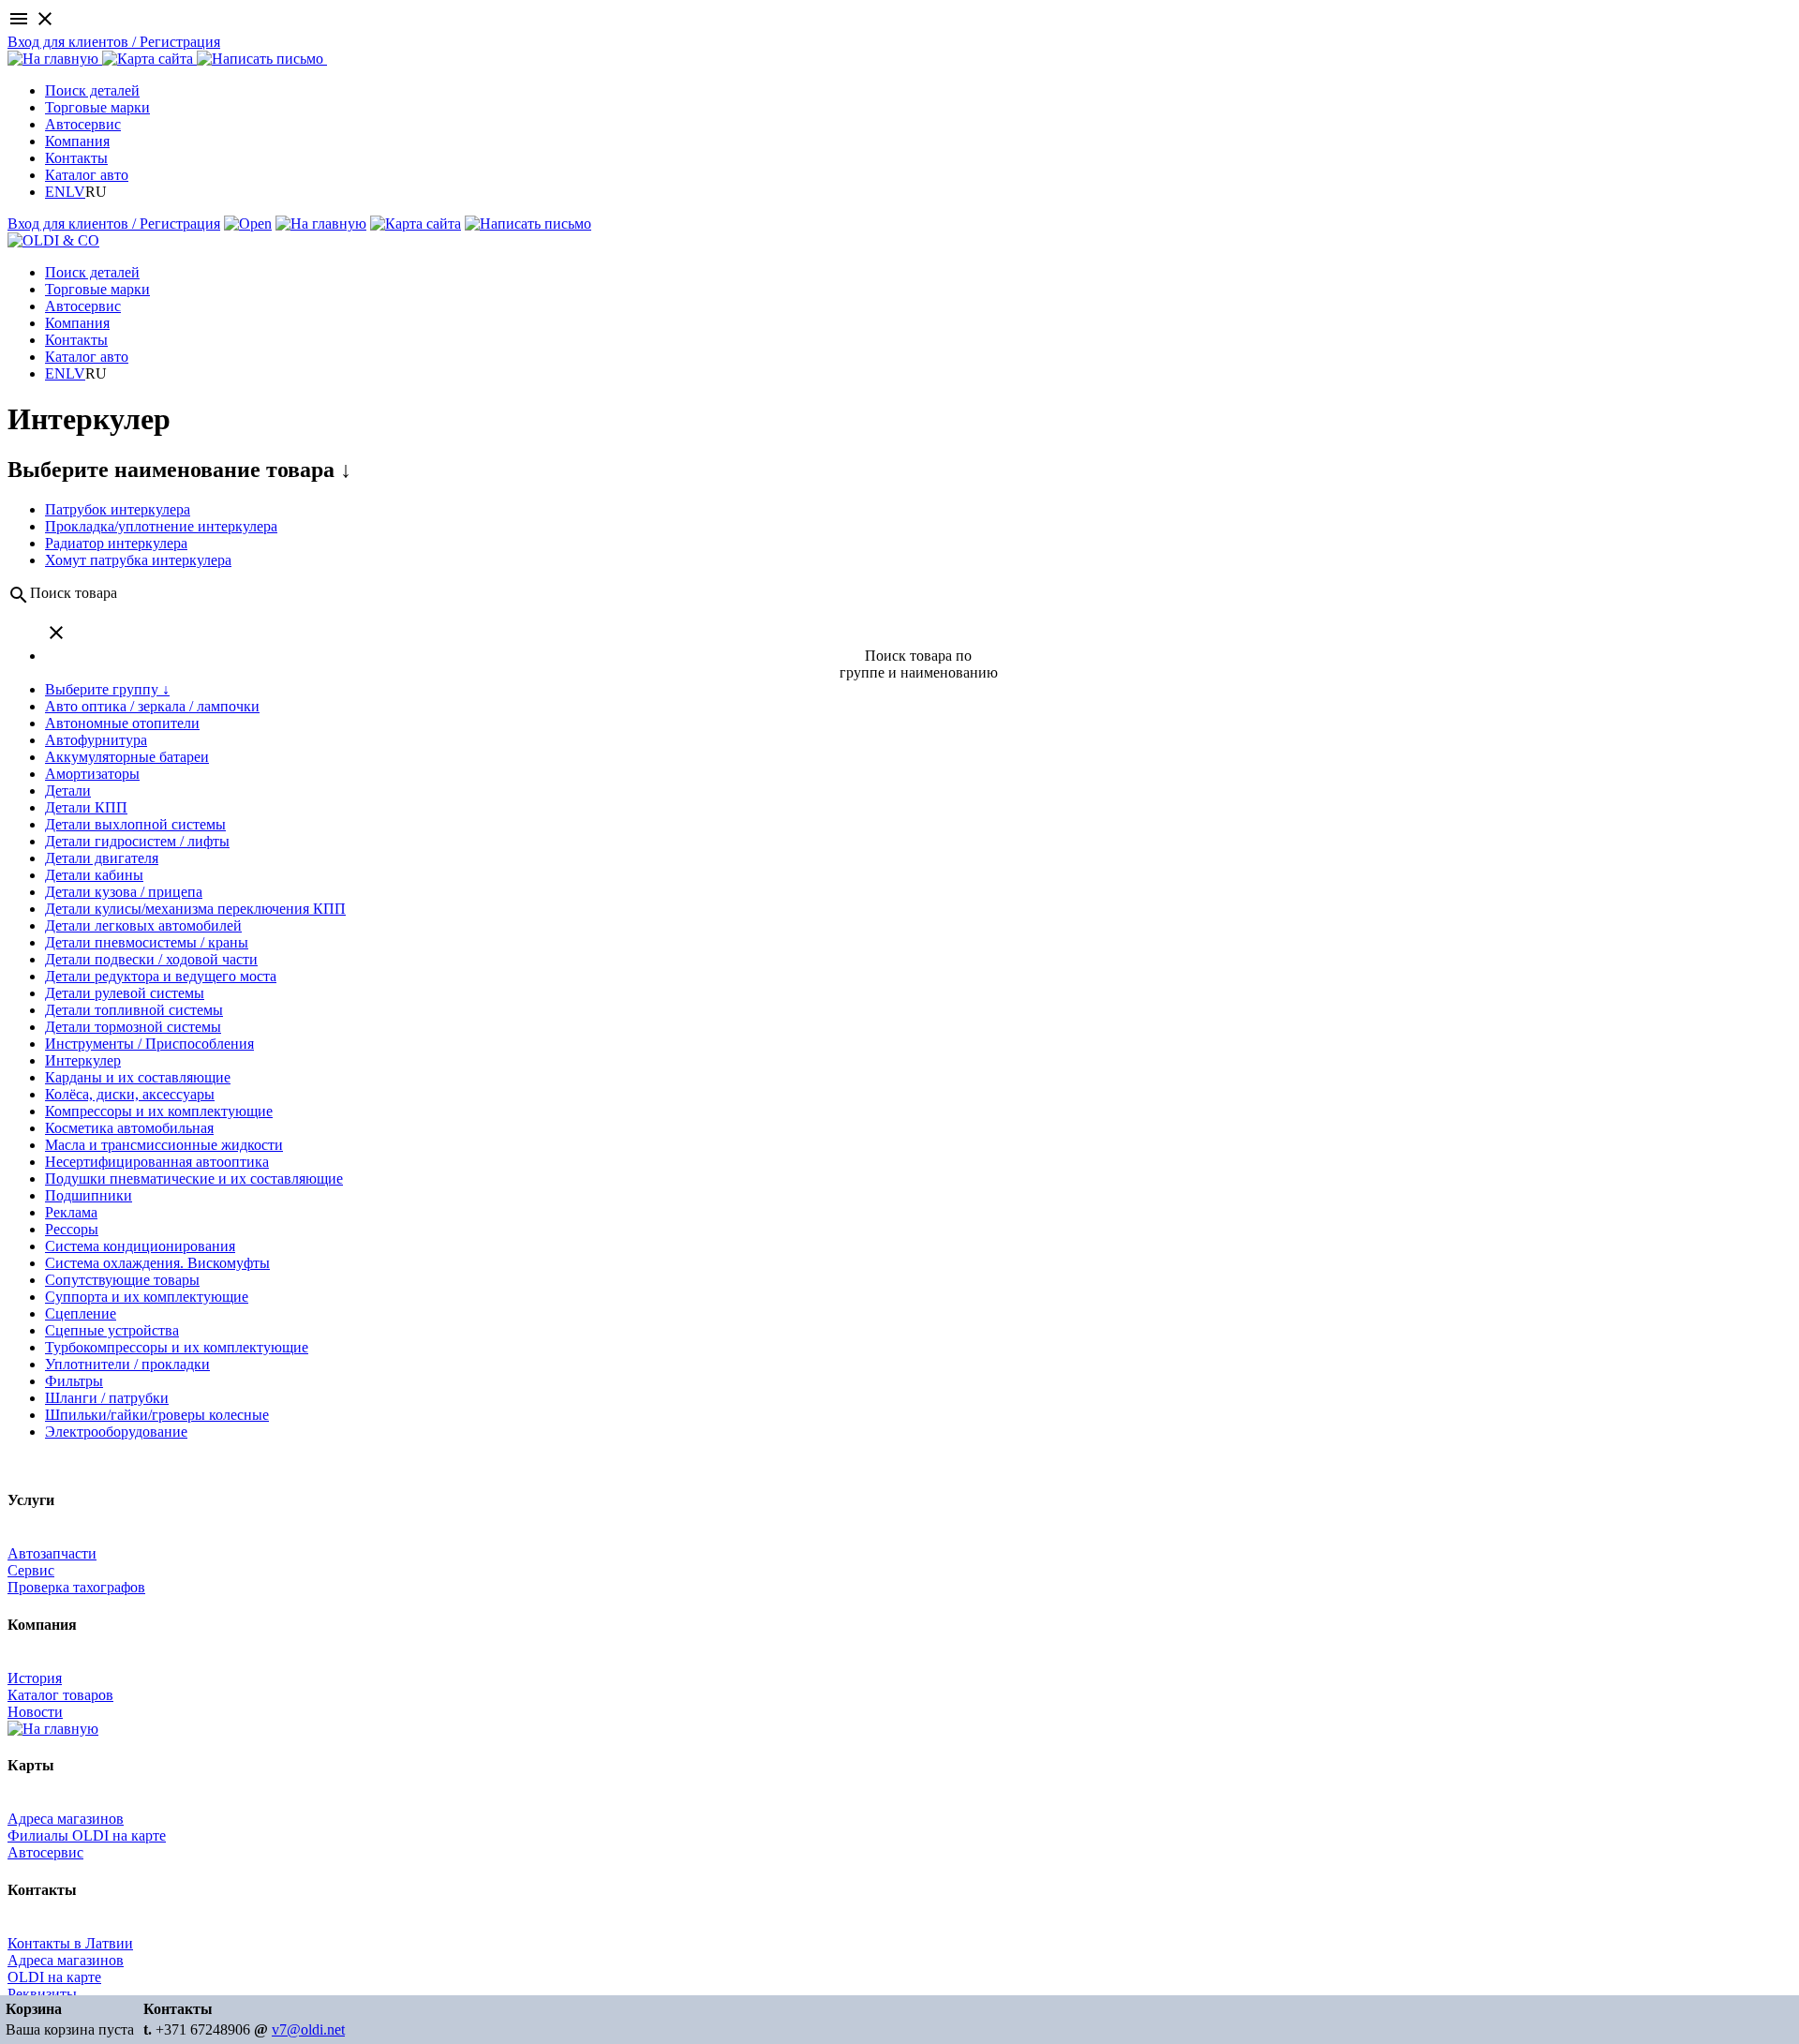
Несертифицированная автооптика (157, 1162)
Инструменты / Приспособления (149, 1044)
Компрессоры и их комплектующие (159, 1111)
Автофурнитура (96, 740)
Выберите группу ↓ (107, 689)
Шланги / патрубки (107, 1398)
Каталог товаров (60, 1695)
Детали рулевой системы (125, 993)
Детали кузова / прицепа (124, 892)
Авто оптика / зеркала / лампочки (152, 706)
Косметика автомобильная (129, 1128)
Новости (35, 1712)
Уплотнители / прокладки (127, 1364)
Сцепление (81, 1313)
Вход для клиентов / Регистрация (114, 42)
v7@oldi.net (308, 2029)
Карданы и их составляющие (138, 1077)
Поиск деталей (92, 90)
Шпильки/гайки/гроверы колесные (157, 1415)
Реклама (71, 1212)
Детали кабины (94, 875)
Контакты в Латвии (70, 1943)
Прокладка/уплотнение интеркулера (161, 526)
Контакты (76, 158)
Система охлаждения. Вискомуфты (157, 1263)
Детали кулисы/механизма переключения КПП (195, 909)
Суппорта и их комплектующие (147, 1297)
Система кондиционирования (140, 1246)
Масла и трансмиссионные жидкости (164, 1145)
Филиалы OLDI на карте (87, 1835)
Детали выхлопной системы (135, 824)
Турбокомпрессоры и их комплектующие (177, 1347)
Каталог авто (87, 175)
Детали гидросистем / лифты (137, 841)
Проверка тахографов (76, 1587)
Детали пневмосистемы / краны (147, 942)
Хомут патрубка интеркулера (138, 560)
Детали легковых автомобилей (143, 925)
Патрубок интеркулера (118, 509)
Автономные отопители (122, 723)
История (35, 1678)
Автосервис (83, 124)
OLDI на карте (54, 1977)
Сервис (31, 1570)
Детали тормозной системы (133, 1027)
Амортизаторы (92, 774)
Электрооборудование (116, 1432)
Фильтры (74, 1381)
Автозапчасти (52, 1553)
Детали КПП (86, 807)
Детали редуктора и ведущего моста (161, 976)
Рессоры (72, 1229)
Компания (77, 141)
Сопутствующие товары (122, 1280)
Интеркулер (83, 1060)
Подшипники (89, 1195)
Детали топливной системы (134, 1010)
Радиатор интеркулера (116, 543)
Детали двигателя (102, 858)
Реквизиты (42, 1994)
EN (55, 192)
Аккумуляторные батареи (127, 757)
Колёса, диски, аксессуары (130, 1094)
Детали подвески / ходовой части (151, 959)
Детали (68, 791)
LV (75, 192)
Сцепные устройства (112, 1330)
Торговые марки (97, 107)
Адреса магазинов (66, 1819)
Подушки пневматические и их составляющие (194, 1179)
